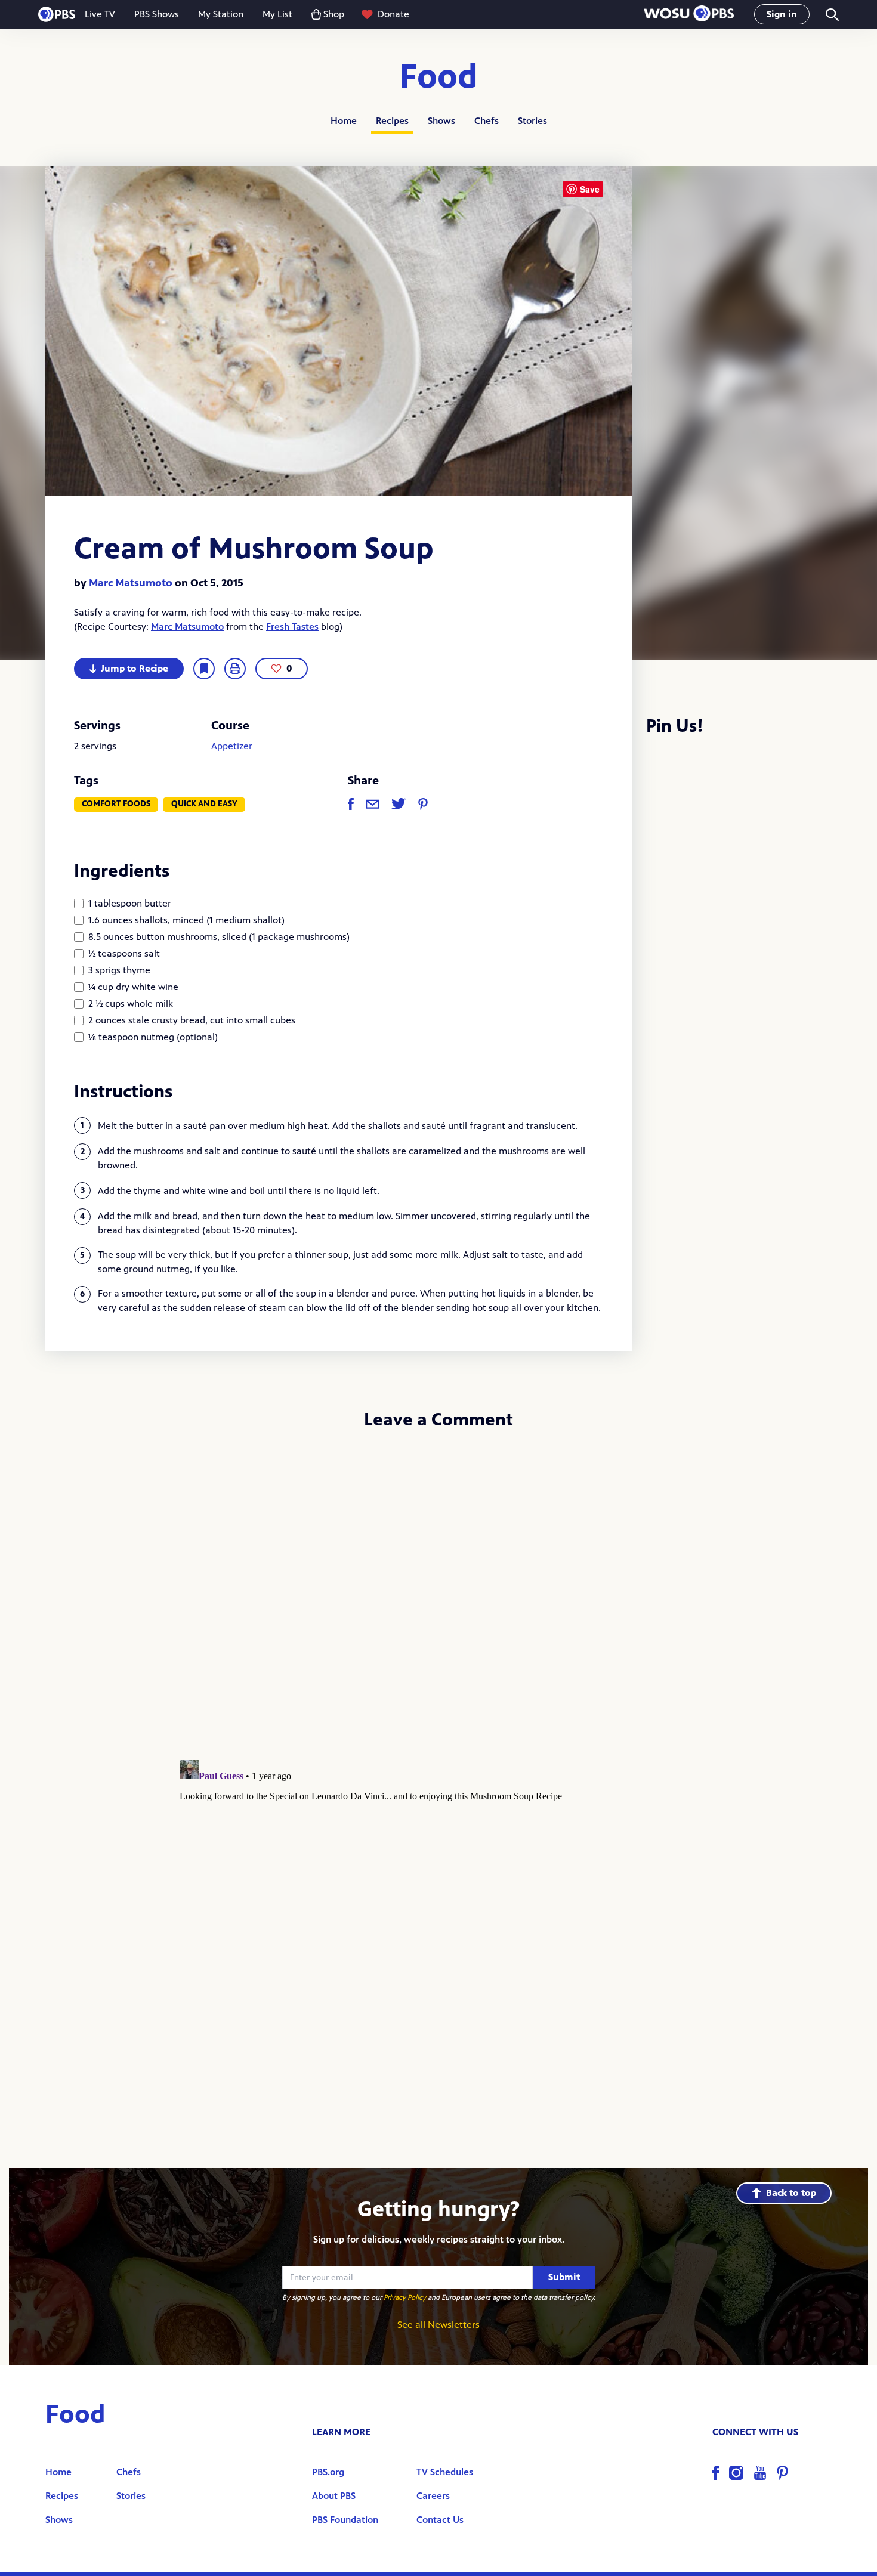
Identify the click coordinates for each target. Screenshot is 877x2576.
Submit (564, 2277)
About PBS (334, 2496)
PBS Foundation (345, 2520)
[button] (689, 15)
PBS (57, 14)
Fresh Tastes (292, 627)
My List (277, 14)
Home (344, 121)
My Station (221, 14)
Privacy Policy (405, 2297)
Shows (441, 121)
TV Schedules (445, 2472)
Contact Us (440, 2520)
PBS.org (328, 2472)
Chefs (487, 121)
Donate (393, 14)
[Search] (831, 15)
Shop (334, 14)
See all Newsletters (438, 2325)
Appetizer (232, 746)
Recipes (392, 121)
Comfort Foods (116, 804)
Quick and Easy (204, 804)
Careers (433, 2496)
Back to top (791, 2193)
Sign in (782, 14)
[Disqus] (438, 1599)
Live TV (100, 14)
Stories (532, 121)
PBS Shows (157, 14)
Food (438, 77)
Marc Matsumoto (131, 583)
